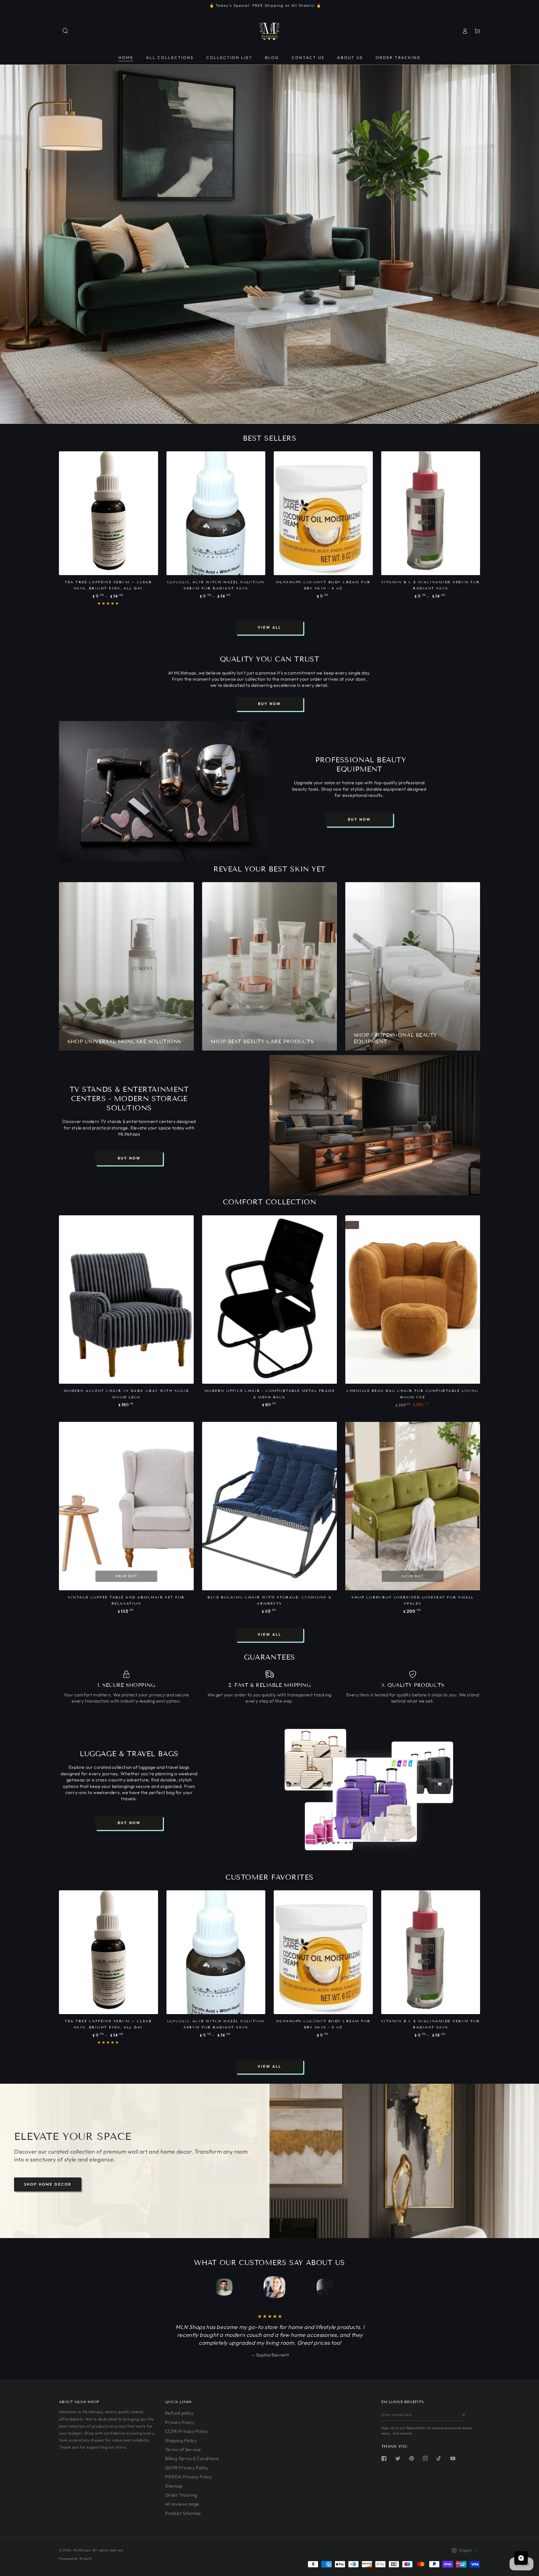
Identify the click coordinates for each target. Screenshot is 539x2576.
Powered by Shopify (76, 2558)
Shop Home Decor (48, 2184)
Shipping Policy (181, 2440)
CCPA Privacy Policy (187, 2431)
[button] (65, 31)
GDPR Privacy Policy (187, 2468)
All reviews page (182, 2504)
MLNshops (82, 2550)
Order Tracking (181, 2495)
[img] (38, 2534)
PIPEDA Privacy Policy (189, 2477)
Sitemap (174, 2486)
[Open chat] (521, 2558)
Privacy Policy (180, 2422)
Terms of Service (183, 2449)
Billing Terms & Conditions (192, 2458)
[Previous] (221, 2287)
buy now (269, 704)
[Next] (318, 2287)
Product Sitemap (183, 2513)
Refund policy (179, 2413)
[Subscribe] (464, 2415)
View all (269, 627)
